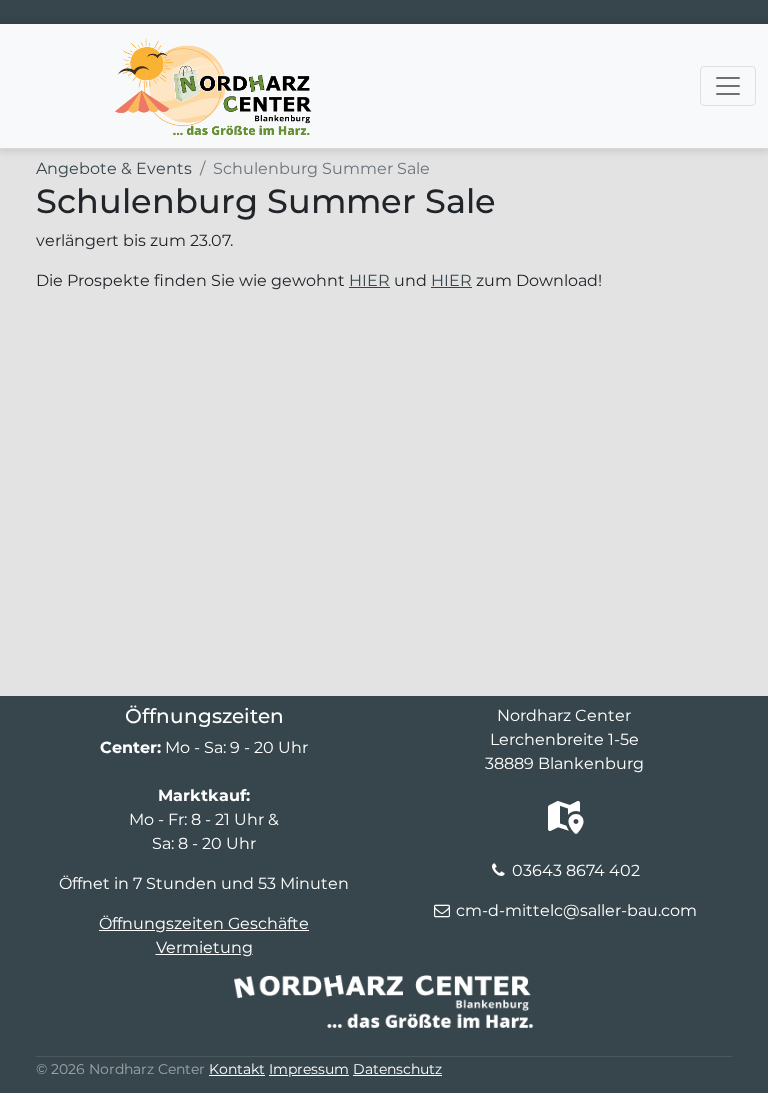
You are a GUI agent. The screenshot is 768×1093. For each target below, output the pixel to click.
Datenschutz (397, 1069)
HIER (369, 280)
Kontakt (237, 1069)
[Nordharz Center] (212, 49)
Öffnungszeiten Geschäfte (204, 923)
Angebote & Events (114, 168)
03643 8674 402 (576, 870)
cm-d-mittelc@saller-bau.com (576, 910)
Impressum (309, 1069)
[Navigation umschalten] (728, 86)
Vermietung (204, 947)
